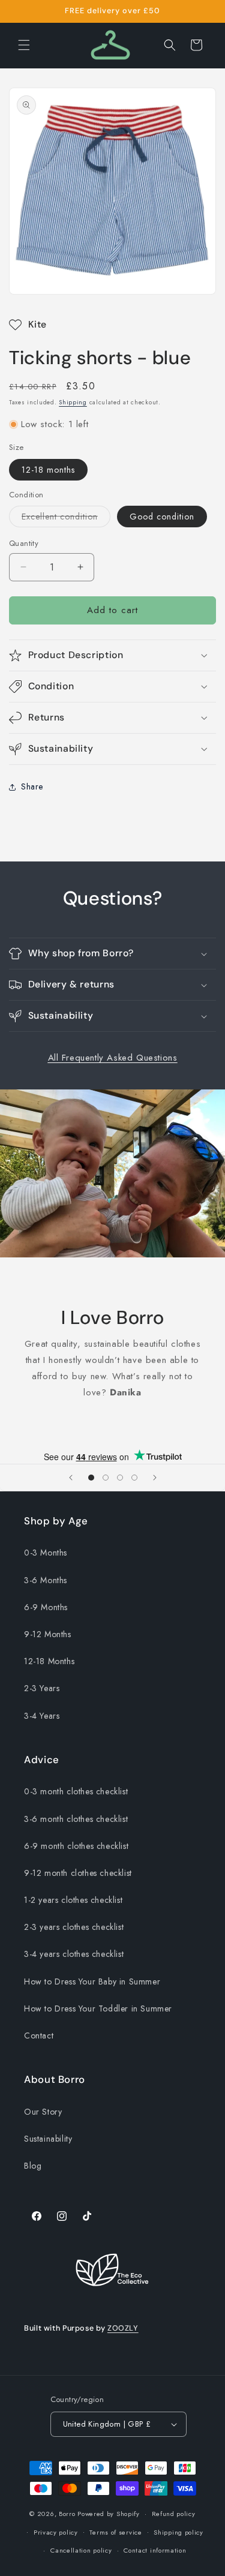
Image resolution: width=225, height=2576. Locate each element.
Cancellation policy (81, 2550)
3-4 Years (42, 1716)
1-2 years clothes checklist (73, 1900)
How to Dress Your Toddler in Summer (98, 2008)
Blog (33, 2166)
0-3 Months (46, 1553)
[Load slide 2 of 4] (106, 1478)
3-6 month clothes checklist (76, 1819)
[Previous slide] (71, 1478)
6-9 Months (46, 1607)
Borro (67, 2514)
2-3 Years (42, 1688)
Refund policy (174, 2514)
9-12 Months (48, 1634)
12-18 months (48, 470)
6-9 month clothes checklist (76, 1846)
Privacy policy (56, 2532)
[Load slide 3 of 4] (120, 1478)
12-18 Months (49, 1661)
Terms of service (115, 2532)
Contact (39, 2035)
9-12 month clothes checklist (78, 1873)
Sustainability (48, 2139)
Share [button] (32, 786)
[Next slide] (155, 1478)
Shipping (73, 402)
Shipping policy (178, 2532)
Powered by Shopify (109, 2514)
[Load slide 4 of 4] (134, 1478)
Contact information (155, 2550)
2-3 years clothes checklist (74, 1927)
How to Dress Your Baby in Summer (92, 1981)
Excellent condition (66, 519)
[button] (24, 45)
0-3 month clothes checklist (76, 1791)
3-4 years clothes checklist (74, 1954)
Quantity (24, 543)
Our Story (43, 2112)
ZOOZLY (123, 2328)
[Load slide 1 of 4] (91, 1478)
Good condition (162, 517)
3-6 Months (46, 1580)
